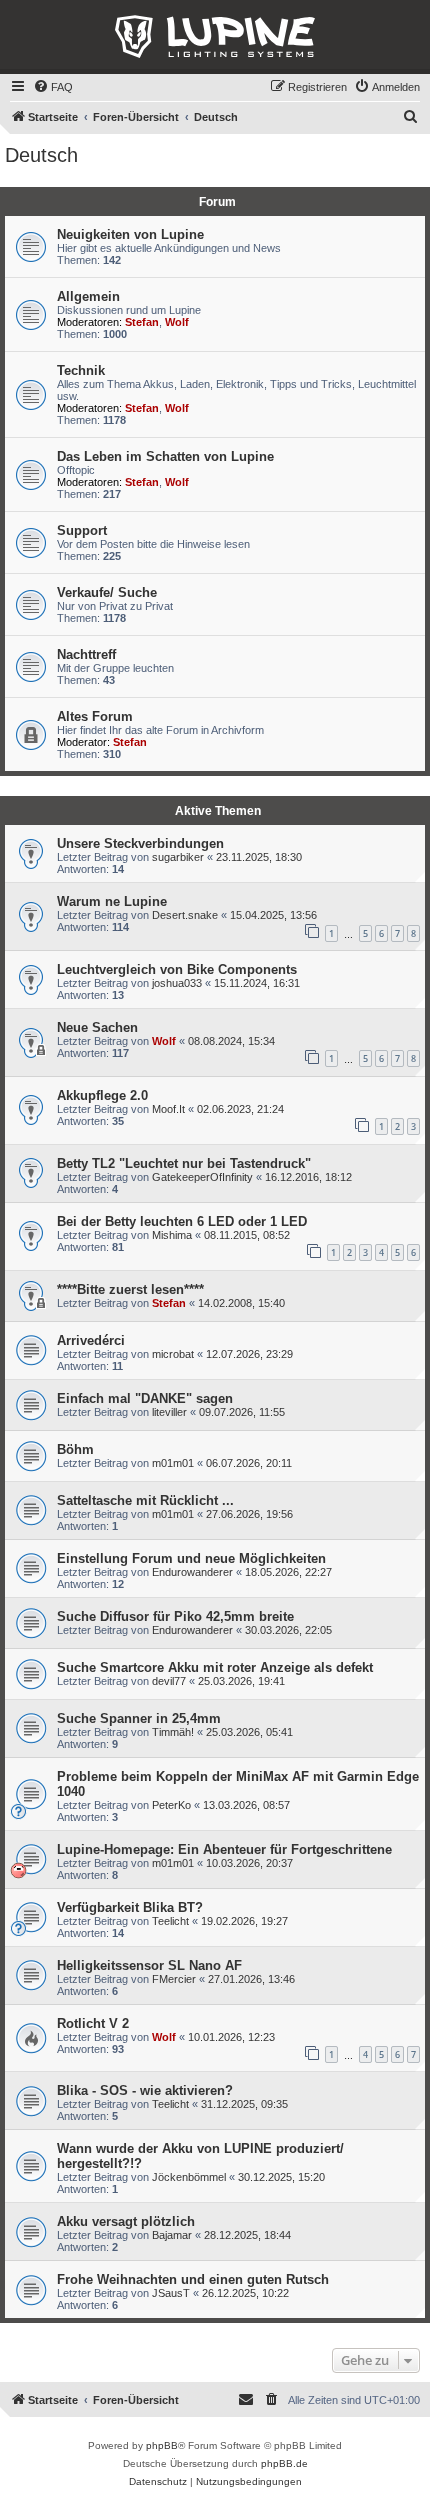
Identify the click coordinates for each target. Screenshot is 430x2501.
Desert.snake (185, 915)
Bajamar (172, 2235)
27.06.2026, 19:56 (249, 1514)
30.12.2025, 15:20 (281, 2177)
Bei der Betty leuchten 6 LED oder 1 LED (182, 1221)
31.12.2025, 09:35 (244, 2104)
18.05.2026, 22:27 (288, 1572)
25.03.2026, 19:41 (241, 1681)
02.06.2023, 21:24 (240, 1109)
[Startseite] (215, 37)
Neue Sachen (97, 1027)
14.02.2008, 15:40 (241, 1303)
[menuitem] (53, 87)
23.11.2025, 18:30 (259, 857)
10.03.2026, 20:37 (249, 1863)
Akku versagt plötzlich (126, 2221)
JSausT (171, 2293)
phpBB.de (284, 2463)
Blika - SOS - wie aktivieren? (145, 2090)
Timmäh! (173, 1732)
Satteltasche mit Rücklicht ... (145, 1500)
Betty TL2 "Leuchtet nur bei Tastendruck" (184, 1163)
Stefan (142, 322)
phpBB (162, 2445)
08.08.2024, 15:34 (231, 1041)
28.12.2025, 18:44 (247, 2235)
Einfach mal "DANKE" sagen (145, 1398)
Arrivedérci (91, 1340)
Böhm (75, 1449)
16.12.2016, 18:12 (308, 1177)
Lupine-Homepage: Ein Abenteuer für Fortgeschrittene (224, 1849)
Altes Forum (95, 716)
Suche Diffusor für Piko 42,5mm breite (175, 1616)
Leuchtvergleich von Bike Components (177, 969)
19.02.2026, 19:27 (244, 1921)
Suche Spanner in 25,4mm (139, 1718)
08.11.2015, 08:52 (247, 1235)
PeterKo (171, 1805)
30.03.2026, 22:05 (288, 1630)
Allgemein (88, 296)
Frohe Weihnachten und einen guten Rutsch (193, 2279)
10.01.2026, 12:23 (231, 2037)
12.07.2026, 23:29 (249, 1354)
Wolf (177, 322)
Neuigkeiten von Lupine (130, 234)
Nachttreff (86, 654)
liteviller (169, 1412)
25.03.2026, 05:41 (249, 1732)
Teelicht (170, 1921)
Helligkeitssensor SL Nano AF (149, 1965)
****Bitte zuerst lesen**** (130, 1289)
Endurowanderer (192, 1572)
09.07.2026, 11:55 (242, 1412)
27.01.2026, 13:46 (251, 1979)
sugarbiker (178, 857)
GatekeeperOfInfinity (202, 1177)
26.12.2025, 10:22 (245, 2293)
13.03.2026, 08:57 (246, 1805)
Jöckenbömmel (189, 2177)
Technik (81, 370)
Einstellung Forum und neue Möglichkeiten (191, 1558)
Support (82, 530)
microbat (173, 1354)
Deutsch (41, 155)
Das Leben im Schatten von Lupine (165, 456)
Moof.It (168, 1109)
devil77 (169, 1681)
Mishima (172, 1235)
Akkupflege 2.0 (102, 1095)
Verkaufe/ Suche (107, 592)
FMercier (174, 1979)
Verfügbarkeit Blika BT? (130, 1907)
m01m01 (173, 1463)
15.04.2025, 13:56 (273, 915)
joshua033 (177, 983)
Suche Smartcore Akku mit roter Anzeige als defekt (215, 1667)
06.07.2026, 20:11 (249, 1463)
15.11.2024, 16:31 (257, 983)
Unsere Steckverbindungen (140, 843)
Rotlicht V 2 (93, 2023)
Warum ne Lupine (112, 901)
